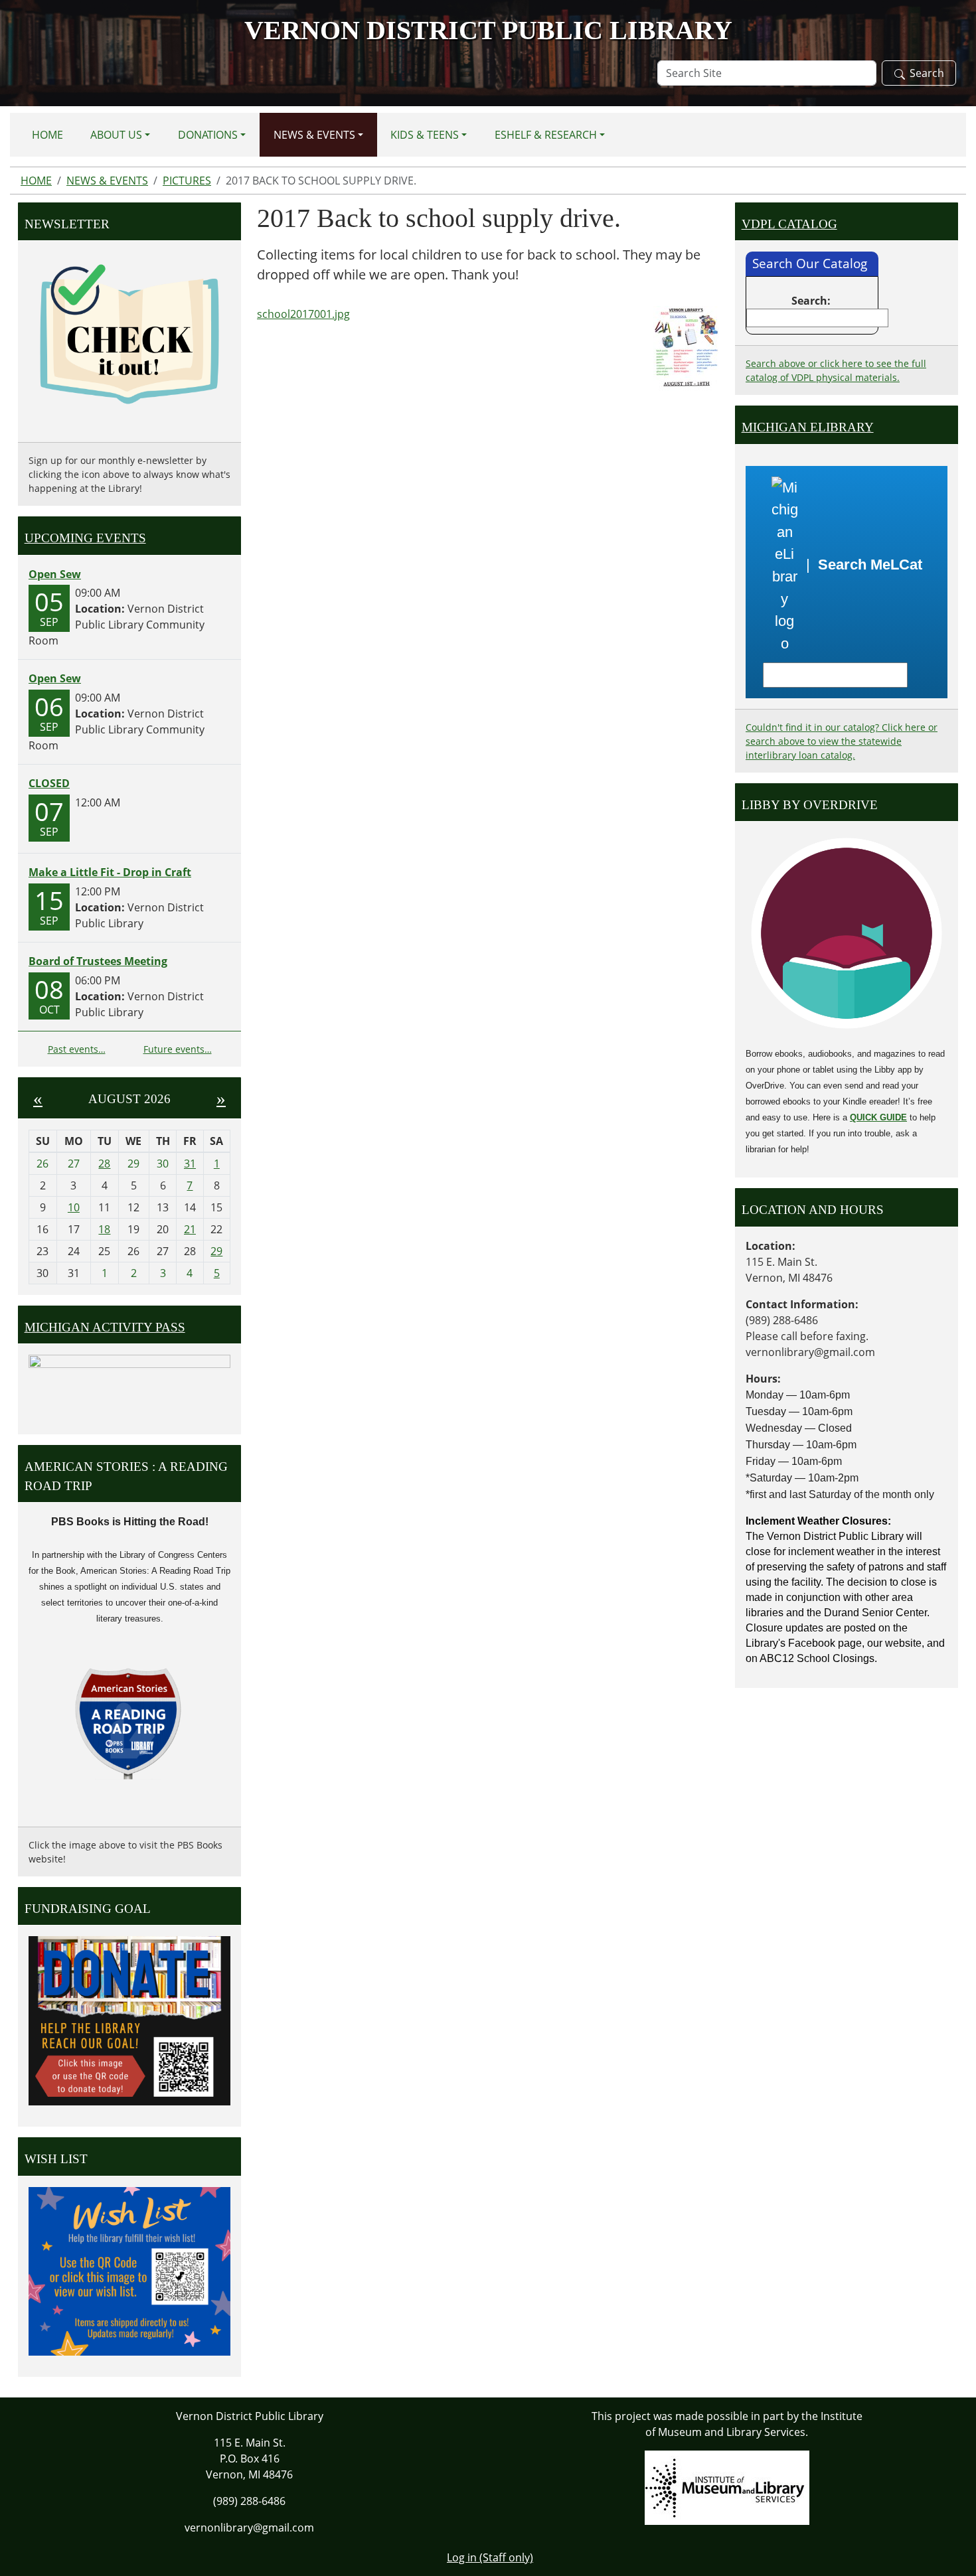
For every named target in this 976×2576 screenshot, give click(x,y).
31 (190, 1164)
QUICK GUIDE (878, 1117)
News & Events (314, 135)
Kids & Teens (425, 135)
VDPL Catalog (789, 224)
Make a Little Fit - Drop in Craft (110, 872)
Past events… (77, 1049)
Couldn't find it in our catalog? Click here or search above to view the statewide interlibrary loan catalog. (842, 741)
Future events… (178, 1049)
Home (47, 135)
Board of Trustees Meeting (98, 961)
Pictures (187, 181)
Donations (208, 135)
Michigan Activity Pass (105, 1327)
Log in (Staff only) (490, 2557)
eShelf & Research (546, 135)
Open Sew (55, 574)
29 (216, 1251)
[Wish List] (129, 2270)
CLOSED (49, 783)
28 (104, 1164)
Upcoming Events (85, 538)
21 (190, 1229)
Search (927, 73)
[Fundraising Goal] (129, 2020)
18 (104, 1229)
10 (74, 1207)
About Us (116, 135)
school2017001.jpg (303, 314)
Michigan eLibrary (808, 427)
